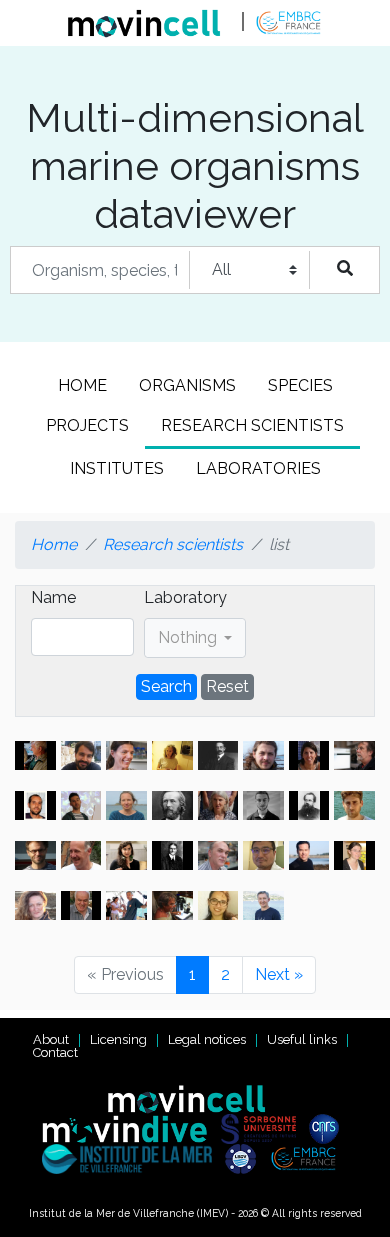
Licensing (118, 1039)
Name (53, 597)
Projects (87, 425)
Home (82, 385)
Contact (55, 1052)
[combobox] (195, 638)
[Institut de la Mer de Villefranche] (132, 1157)
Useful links (302, 1039)
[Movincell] (195, 1097)
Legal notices (207, 1039)
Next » (279, 974)
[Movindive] (129, 1127)
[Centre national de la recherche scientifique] (329, 1127)
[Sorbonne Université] (263, 1127)
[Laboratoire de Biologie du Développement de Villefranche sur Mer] (245, 1157)
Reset (227, 686)
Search (166, 686)
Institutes (117, 468)
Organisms (187, 385)
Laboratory (185, 597)
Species (300, 385)
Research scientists (252, 425)
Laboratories (258, 468)
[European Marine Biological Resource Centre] (308, 1157)
